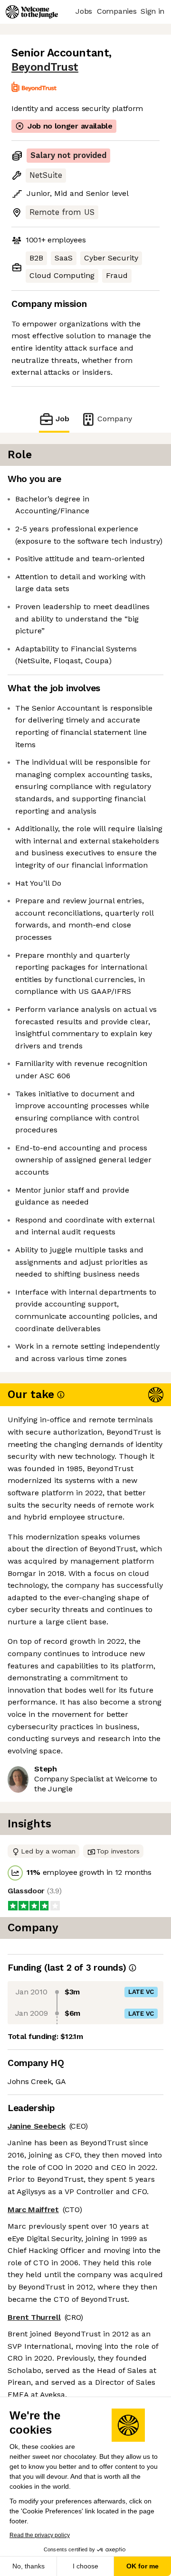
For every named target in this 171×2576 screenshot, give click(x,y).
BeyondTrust (45, 67)
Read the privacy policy (40, 2535)
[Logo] (32, 12)
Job (62, 419)
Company (115, 419)
